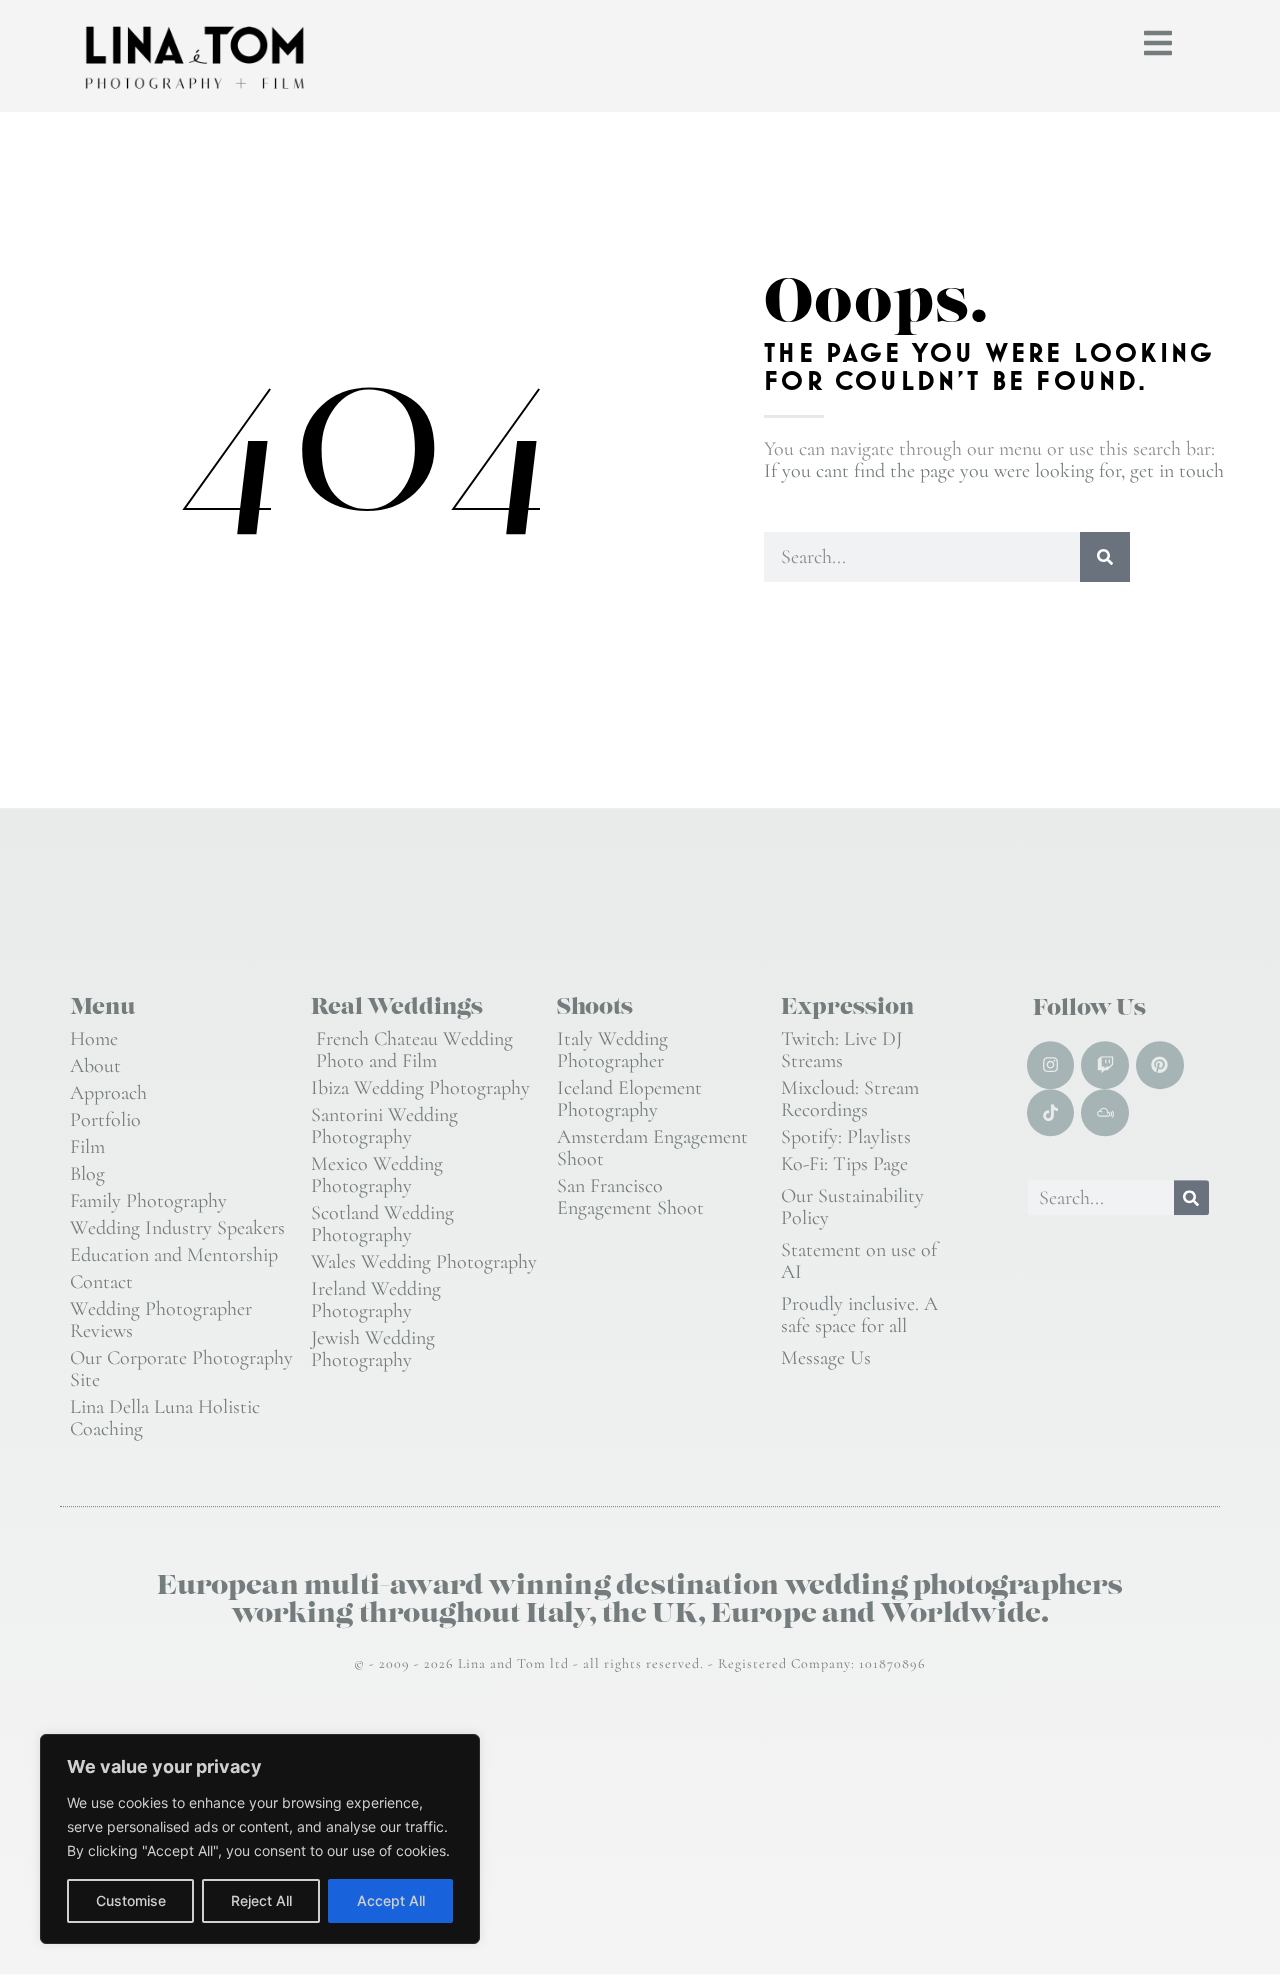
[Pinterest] (1160, 1065)
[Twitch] (1105, 1065)
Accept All (391, 1900)
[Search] (1105, 557)
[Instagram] (1051, 1065)
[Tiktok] (1051, 1113)
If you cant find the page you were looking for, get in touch (994, 471)
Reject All (261, 1900)
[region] (260, 1839)
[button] (1158, 43)
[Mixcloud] (1105, 1113)
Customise (131, 1900)
